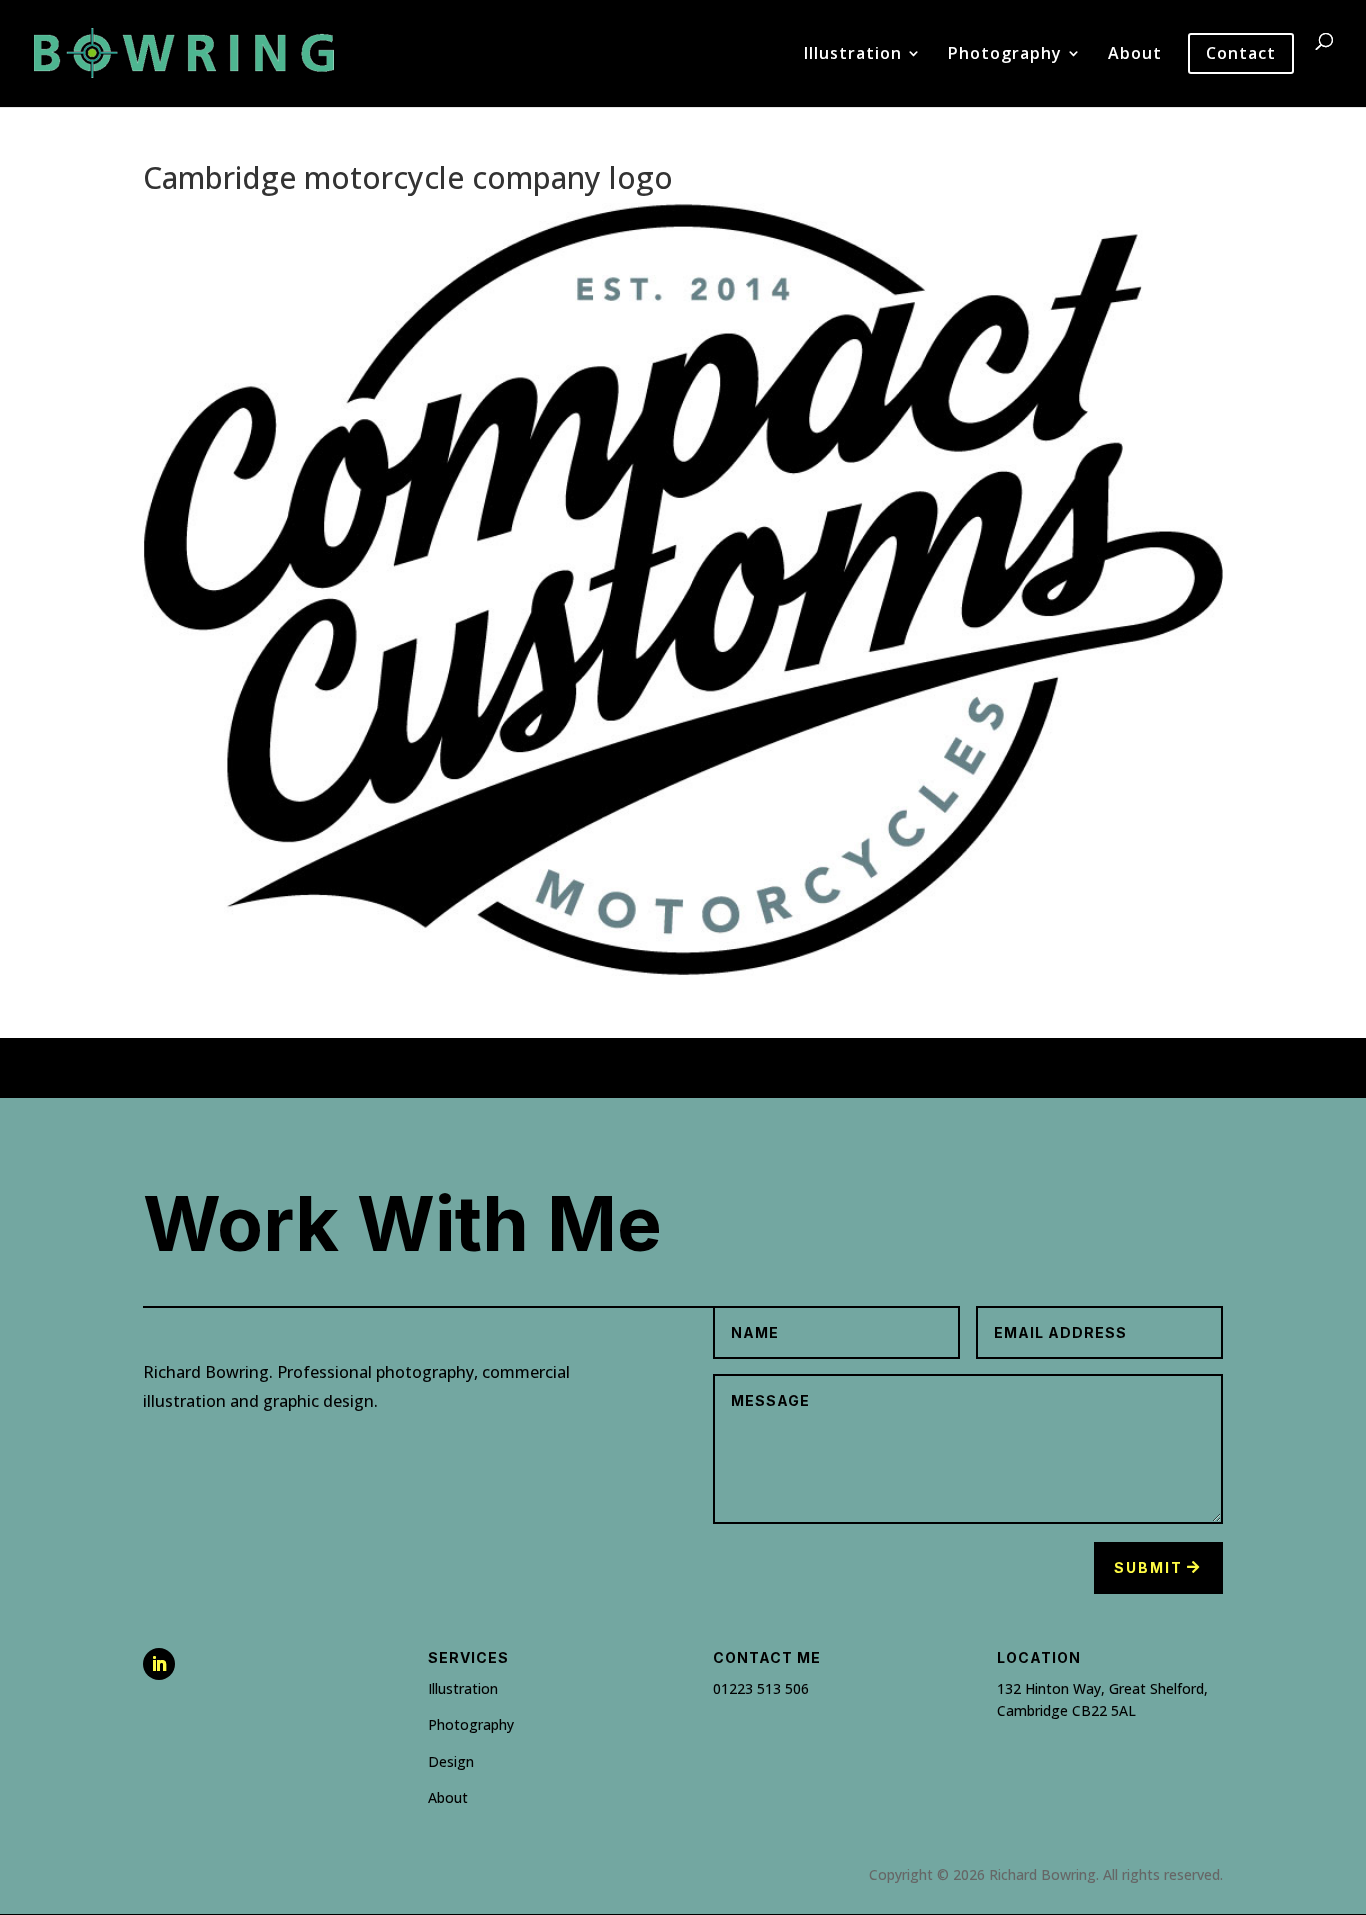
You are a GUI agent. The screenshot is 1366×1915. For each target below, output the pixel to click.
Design (451, 1761)
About (1135, 55)
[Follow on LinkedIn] (159, 1664)
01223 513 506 (761, 1688)
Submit (1148, 1567)
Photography (1005, 55)
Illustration (853, 55)
